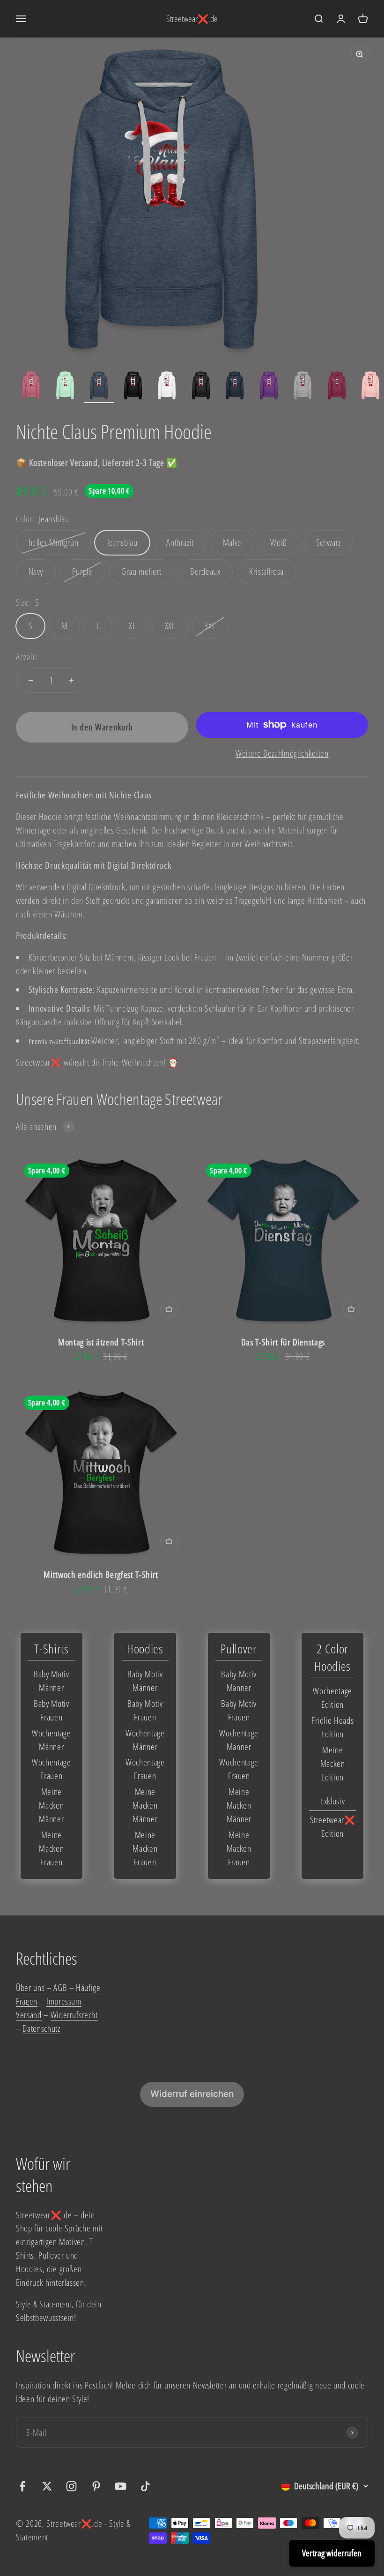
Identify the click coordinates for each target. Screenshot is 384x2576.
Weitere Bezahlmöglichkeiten (282, 753)
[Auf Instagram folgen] (71, 2486)
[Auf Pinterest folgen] (96, 2486)
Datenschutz (41, 2028)
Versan (27, 2015)
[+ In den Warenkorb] (169, 1309)
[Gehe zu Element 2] (65, 387)
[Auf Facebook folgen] (22, 2486)
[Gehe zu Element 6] (201, 387)
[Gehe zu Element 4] (133, 387)
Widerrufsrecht (74, 2015)
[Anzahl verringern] (31, 680)
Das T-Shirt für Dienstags (283, 1342)
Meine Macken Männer (51, 1805)
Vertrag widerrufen (332, 2553)
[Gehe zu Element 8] (269, 387)
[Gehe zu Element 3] (99, 387)
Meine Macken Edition (333, 1763)
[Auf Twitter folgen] (47, 2486)
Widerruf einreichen (192, 2094)
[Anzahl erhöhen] (71, 680)
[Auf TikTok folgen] (145, 2486)
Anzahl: (27, 657)
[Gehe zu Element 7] (235, 387)
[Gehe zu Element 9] (303, 387)
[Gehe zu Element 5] (167, 387)
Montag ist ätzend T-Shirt (101, 1342)
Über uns (30, 1987)
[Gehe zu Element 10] (337, 387)
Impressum (64, 2001)
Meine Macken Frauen (51, 1848)
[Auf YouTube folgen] (121, 2486)
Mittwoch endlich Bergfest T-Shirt (101, 1574)
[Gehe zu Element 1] (31, 387)
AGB (60, 1987)
